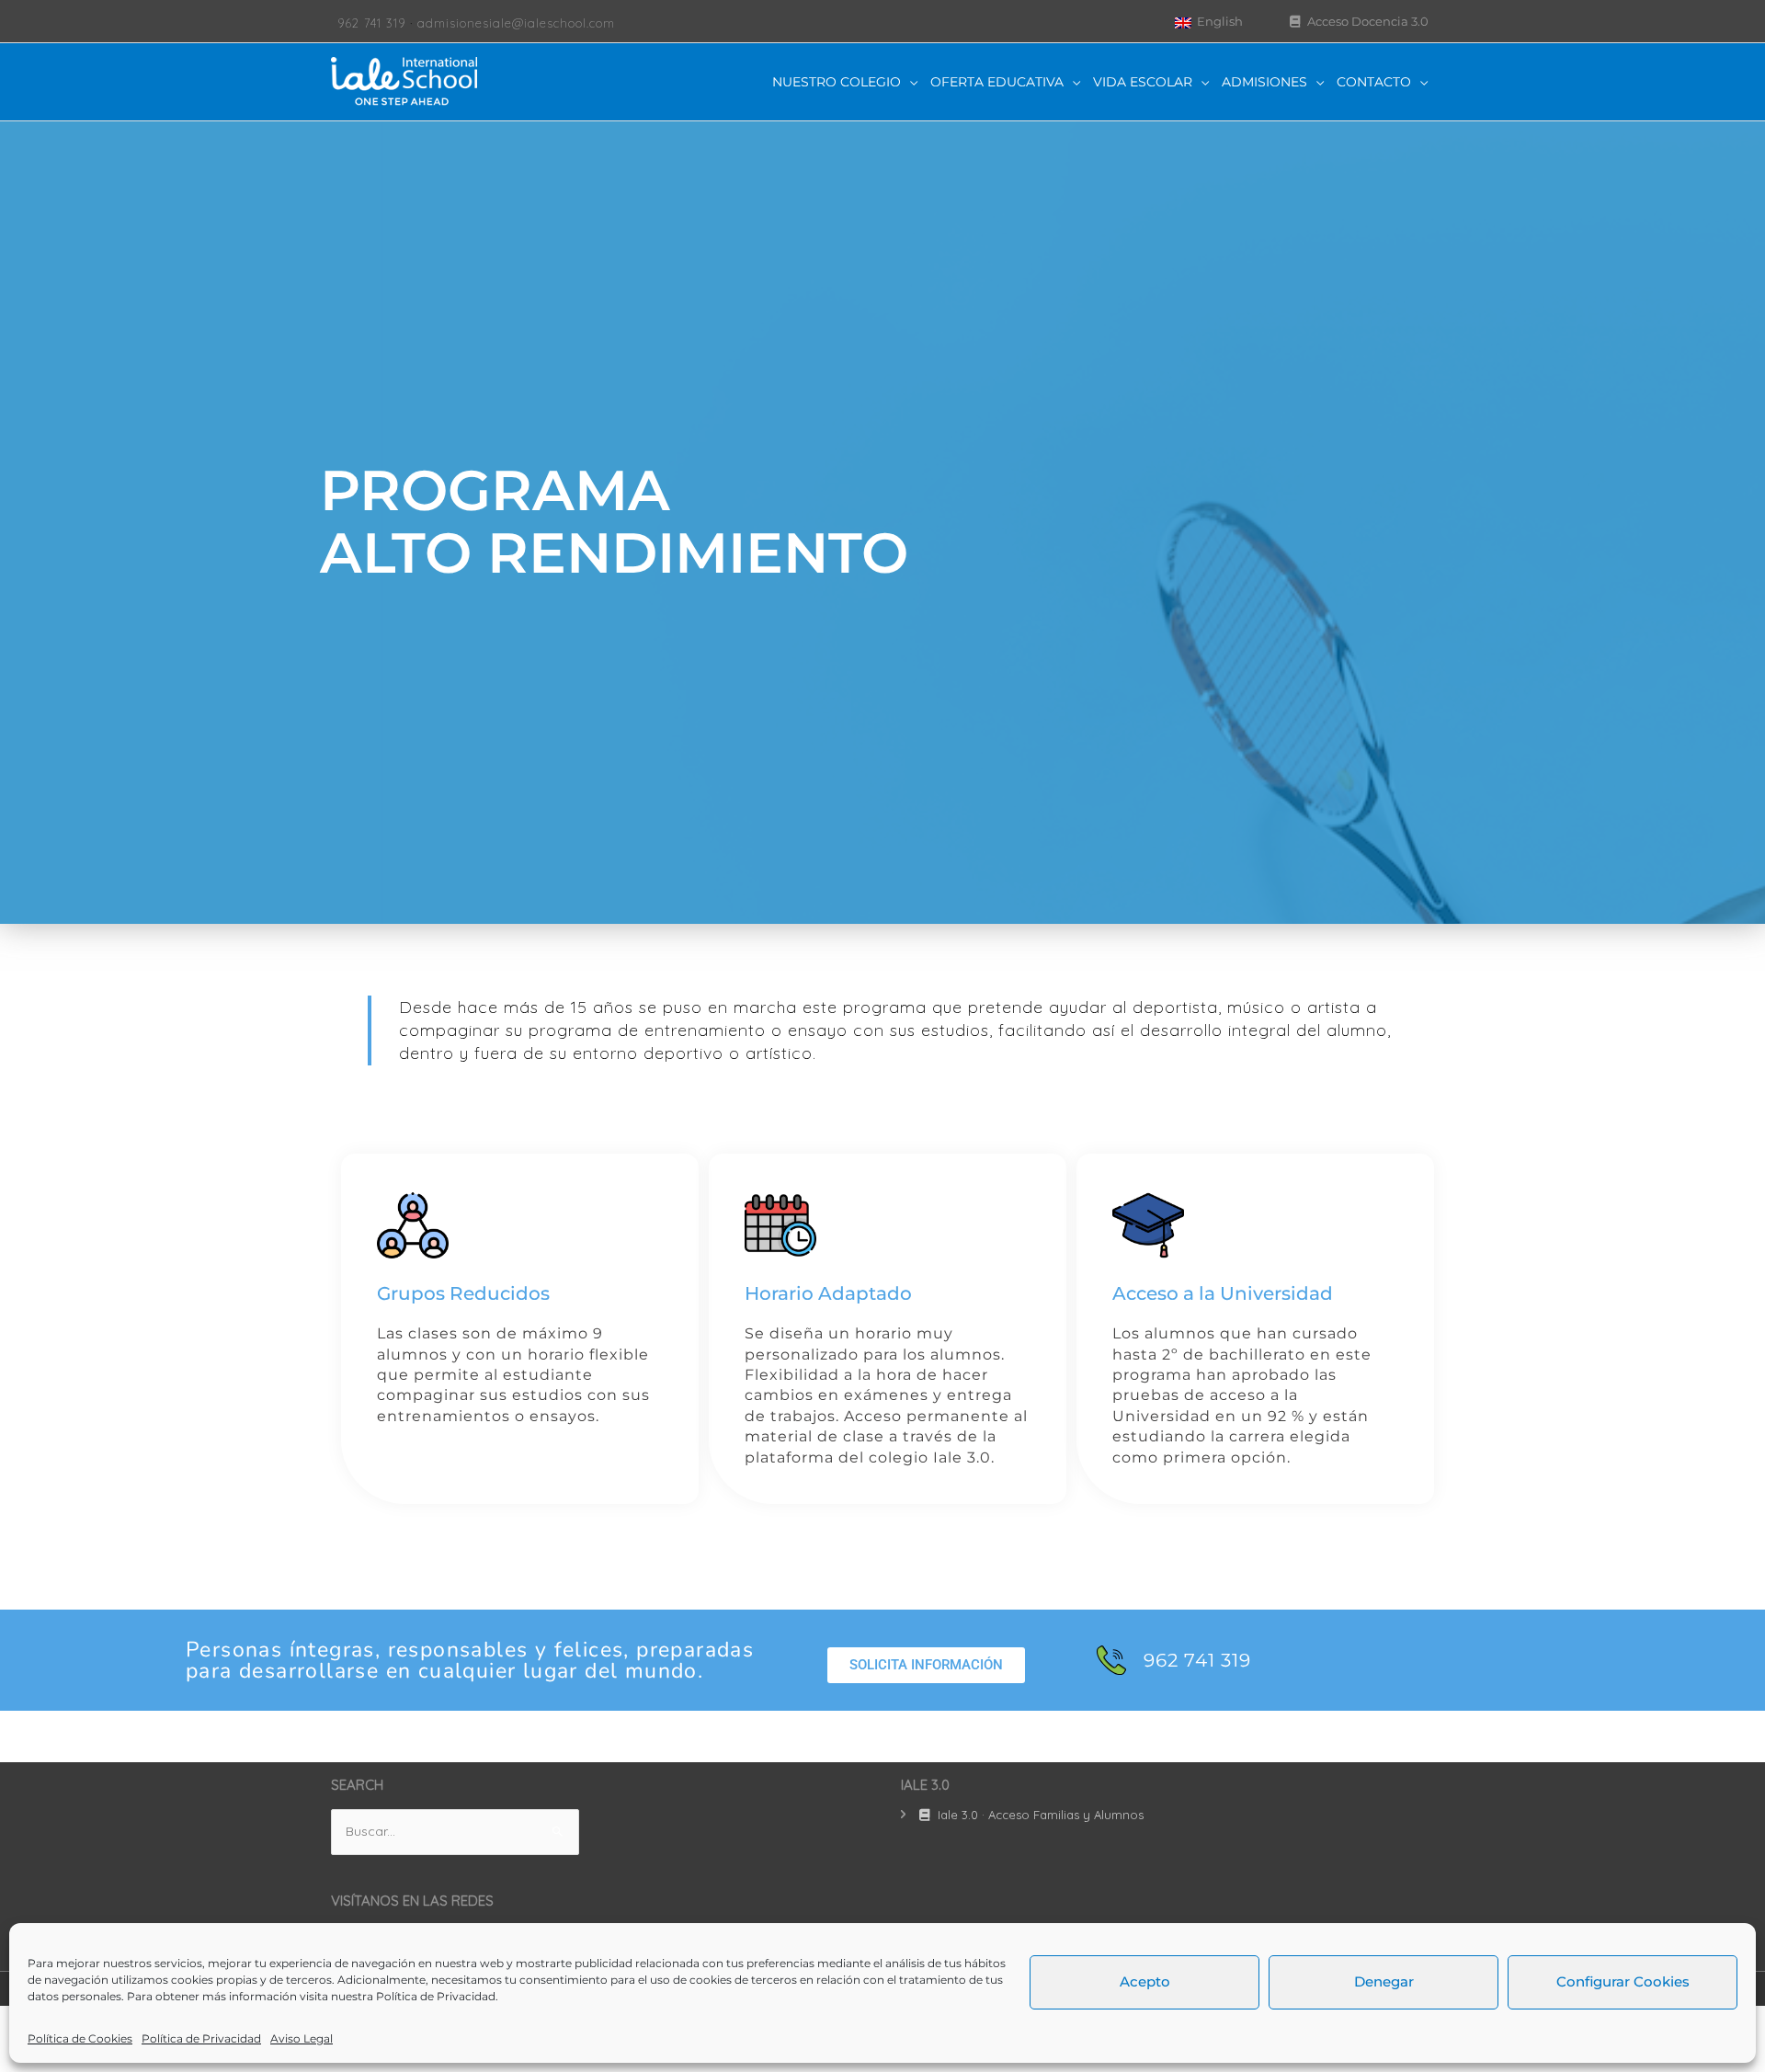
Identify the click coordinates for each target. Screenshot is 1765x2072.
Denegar (1384, 1981)
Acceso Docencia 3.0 (1366, 21)
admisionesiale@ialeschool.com (516, 23)
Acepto (1145, 1981)
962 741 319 (371, 23)
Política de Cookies (80, 2038)
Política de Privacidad (436, 1996)
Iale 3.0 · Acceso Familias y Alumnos (1039, 1815)
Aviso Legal (302, 2038)
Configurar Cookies (1623, 1981)
